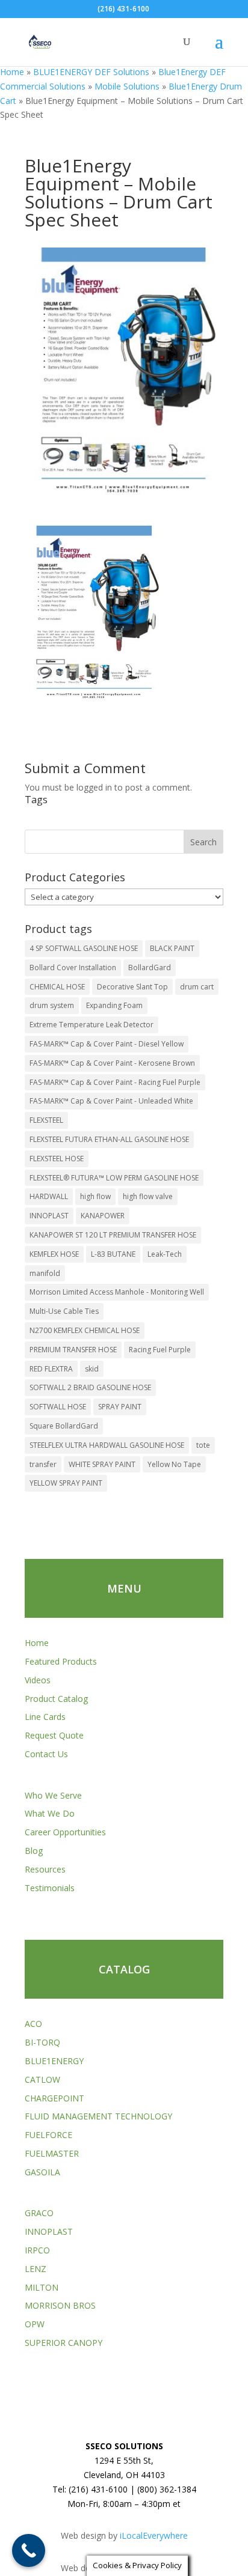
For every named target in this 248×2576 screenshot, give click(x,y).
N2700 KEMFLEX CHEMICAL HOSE (85, 1330)
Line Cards (45, 1717)
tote (203, 1445)
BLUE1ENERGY (54, 2061)
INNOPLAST (49, 1216)
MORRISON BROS (60, 2305)
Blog (34, 1851)
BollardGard (150, 968)
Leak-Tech (165, 1254)
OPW (35, 2324)
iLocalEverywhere (154, 2535)
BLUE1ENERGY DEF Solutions (91, 72)
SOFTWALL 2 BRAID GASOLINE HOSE (90, 1387)
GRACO (39, 2213)
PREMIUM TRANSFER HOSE (73, 1350)
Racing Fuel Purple (160, 1350)
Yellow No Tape (174, 1464)
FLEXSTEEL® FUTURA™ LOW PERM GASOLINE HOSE (114, 1178)
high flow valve (148, 1196)
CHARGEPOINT (54, 2098)
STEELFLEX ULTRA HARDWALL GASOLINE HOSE (107, 1445)
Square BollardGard (64, 1426)
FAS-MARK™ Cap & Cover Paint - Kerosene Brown (112, 1063)
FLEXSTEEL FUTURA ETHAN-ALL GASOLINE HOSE (109, 1139)
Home (12, 72)
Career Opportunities (65, 1832)
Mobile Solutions (127, 86)
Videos (38, 1680)
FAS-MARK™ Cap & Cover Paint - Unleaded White (111, 1101)
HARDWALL (49, 1196)
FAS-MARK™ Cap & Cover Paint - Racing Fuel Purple (115, 1082)
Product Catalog (56, 1699)
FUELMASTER (52, 2153)
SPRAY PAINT (120, 1407)
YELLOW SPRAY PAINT (66, 1483)
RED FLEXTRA (51, 1369)
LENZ (36, 2269)
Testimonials (50, 1888)
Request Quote (54, 1735)
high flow (95, 1196)
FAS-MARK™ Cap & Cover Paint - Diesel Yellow (107, 1044)
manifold (45, 1273)
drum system (52, 1005)
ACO (33, 2024)
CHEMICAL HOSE (57, 987)
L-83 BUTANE (113, 1254)
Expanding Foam (114, 1005)
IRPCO (37, 2250)
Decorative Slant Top (132, 987)
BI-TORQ (42, 2042)
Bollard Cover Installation (73, 968)
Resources (45, 1869)
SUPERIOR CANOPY (64, 2343)
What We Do (50, 1813)
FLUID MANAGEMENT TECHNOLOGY (98, 2116)
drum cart (197, 987)
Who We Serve (53, 1795)
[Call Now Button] (29, 2550)
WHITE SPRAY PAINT (102, 1464)
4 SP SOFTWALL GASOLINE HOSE (84, 948)
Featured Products (61, 1661)
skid (92, 1369)
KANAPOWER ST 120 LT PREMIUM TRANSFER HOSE (113, 1235)
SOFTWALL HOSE (58, 1407)
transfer (43, 1464)
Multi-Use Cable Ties (64, 1311)
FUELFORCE (48, 2135)
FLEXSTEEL (46, 1120)
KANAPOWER (103, 1216)
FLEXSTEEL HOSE (57, 1159)
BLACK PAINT (172, 948)
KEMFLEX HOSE (54, 1254)
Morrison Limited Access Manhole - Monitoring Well (117, 1292)
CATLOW (42, 2079)
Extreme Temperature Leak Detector (91, 1025)
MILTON (42, 2287)
